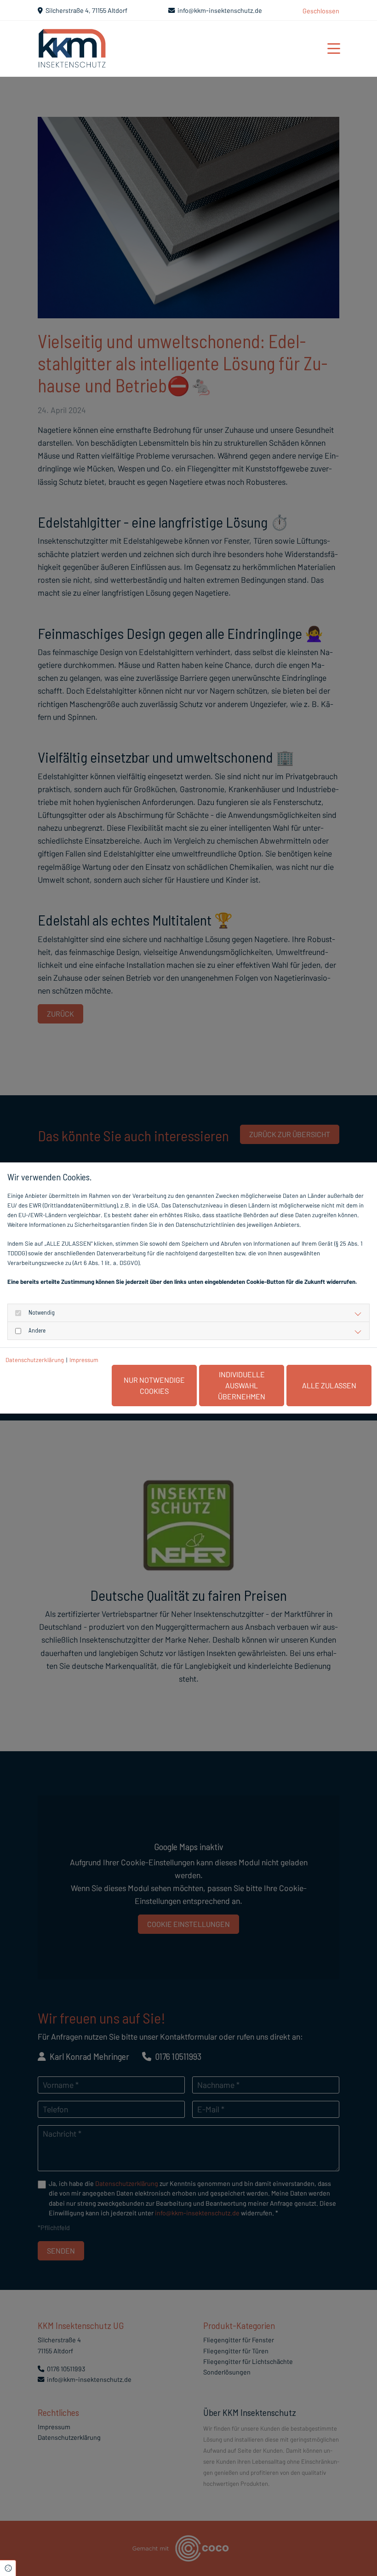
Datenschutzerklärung (35, 1360)
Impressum (84, 1360)
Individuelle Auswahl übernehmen (242, 1385)
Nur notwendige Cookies (154, 1385)
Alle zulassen (329, 1385)
